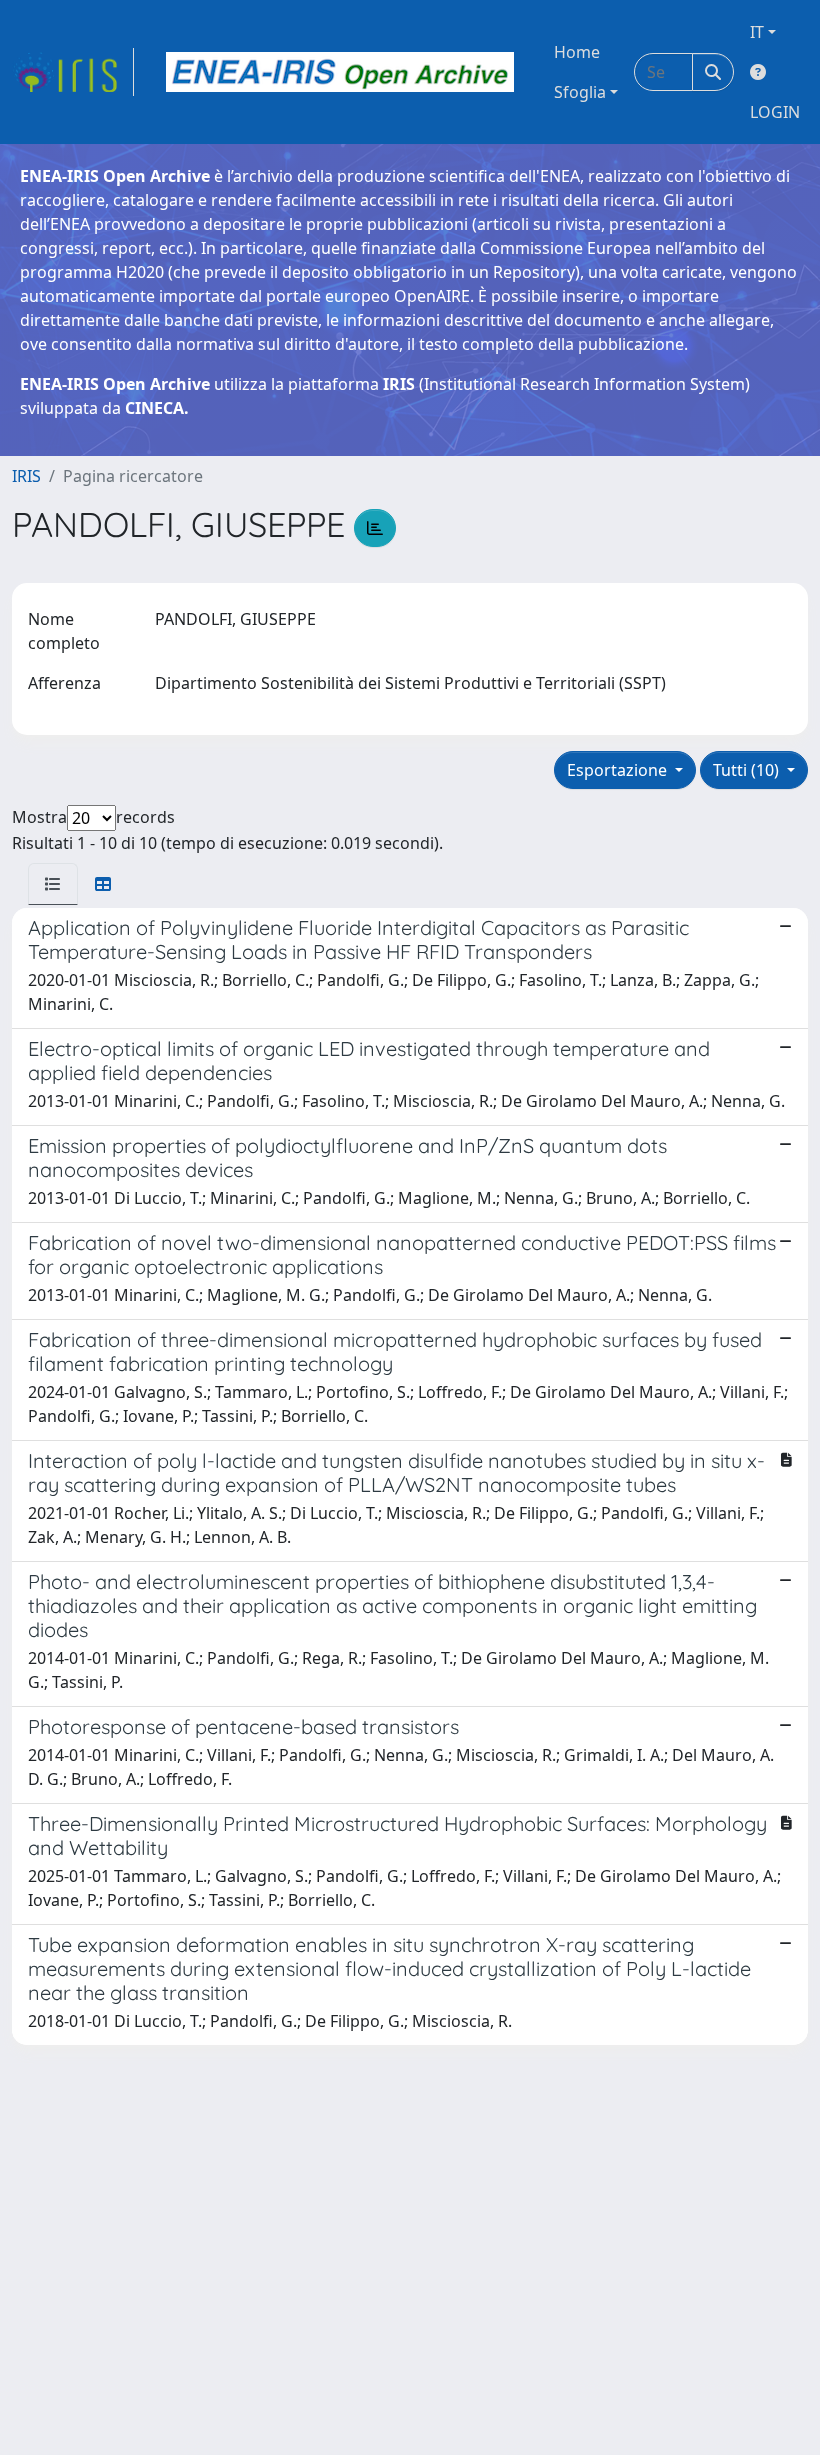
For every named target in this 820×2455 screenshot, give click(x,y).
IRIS (26, 476)
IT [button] (757, 32)
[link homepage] (73, 72)
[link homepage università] (340, 72)
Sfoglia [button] (580, 92)
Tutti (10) (748, 770)
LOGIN (775, 112)
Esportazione (619, 770)
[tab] (53, 884)
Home (577, 52)
